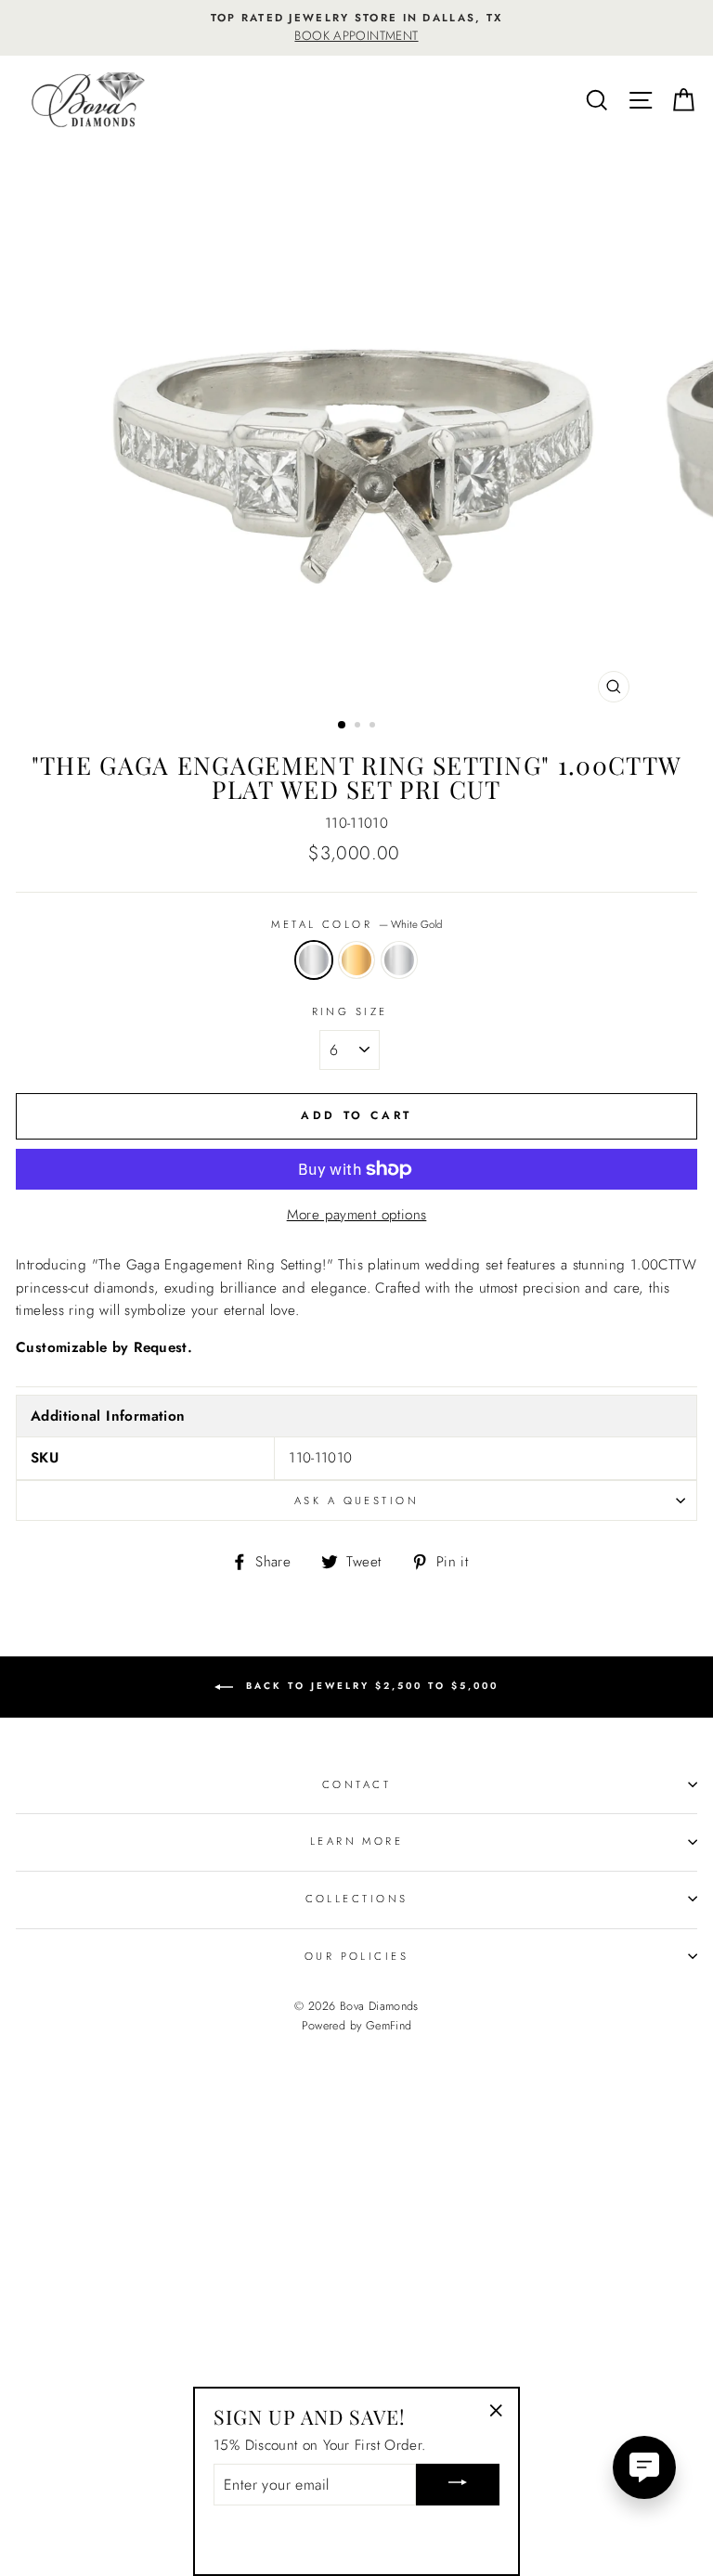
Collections (357, 1899)
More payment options (357, 1215)
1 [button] (343, 726)
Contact (356, 1784)
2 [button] (359, 727)
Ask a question (356, 1501)
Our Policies (356, 1956)
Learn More (356, 1841)
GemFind (389, 2026)
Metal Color (356, 924)
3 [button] (374, 727)
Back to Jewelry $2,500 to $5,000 (369, 1686)
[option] (356, 28)
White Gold (314, 960)
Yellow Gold (356, 960)
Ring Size (350, 1011)
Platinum (399, 960)
